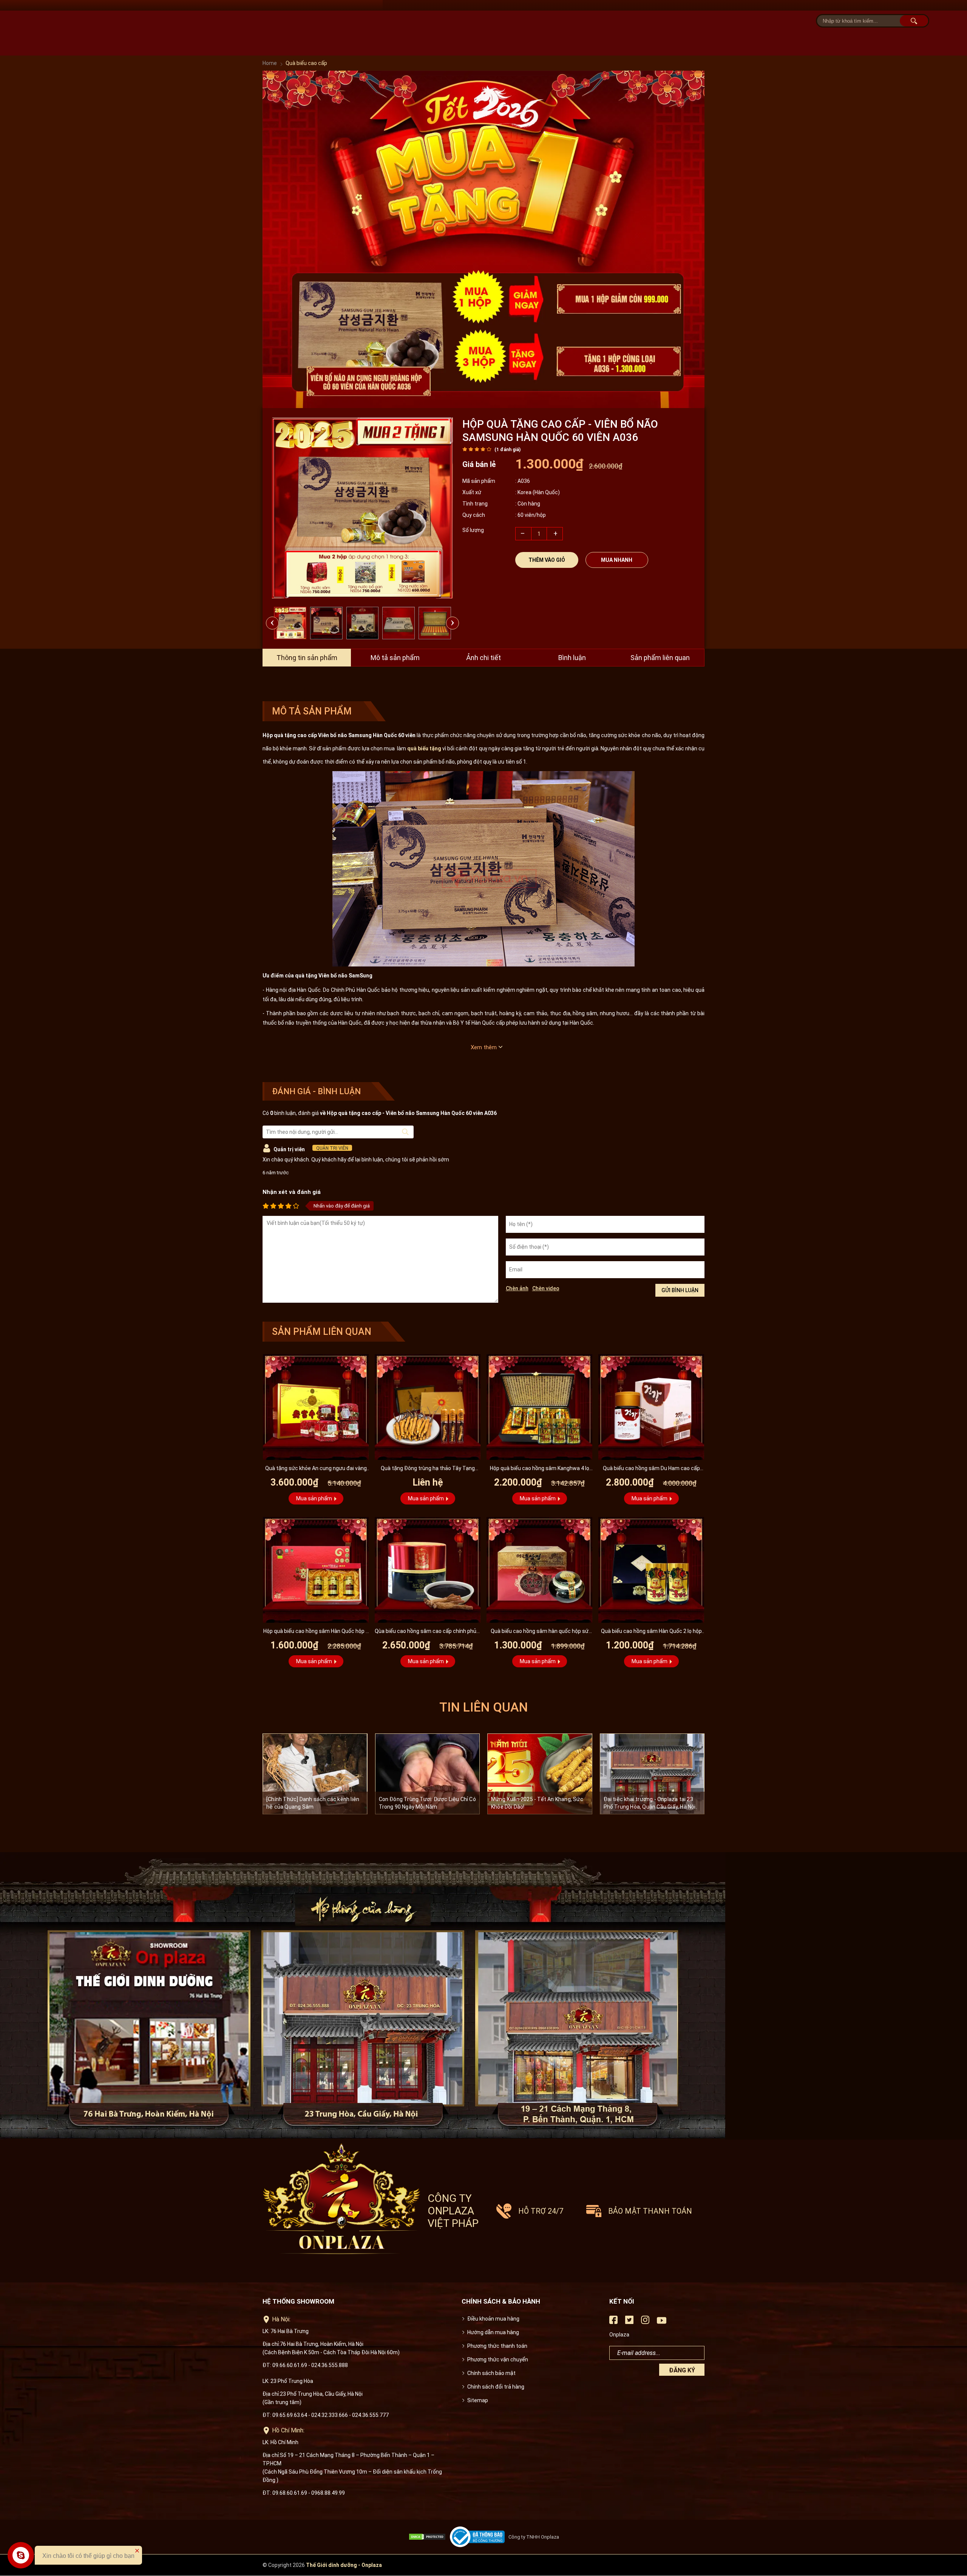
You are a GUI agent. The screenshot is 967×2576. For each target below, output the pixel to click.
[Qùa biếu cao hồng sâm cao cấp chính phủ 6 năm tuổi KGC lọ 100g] (428, 1570)
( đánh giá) (507, 450)
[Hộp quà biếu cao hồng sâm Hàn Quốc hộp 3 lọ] (316, 1570)
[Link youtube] (662, 2323)
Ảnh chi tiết (483, 658)
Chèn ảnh (517, 1288)
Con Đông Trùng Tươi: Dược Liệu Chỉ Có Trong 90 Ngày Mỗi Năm (427, 1803)
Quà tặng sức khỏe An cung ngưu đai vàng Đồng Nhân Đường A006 (316, 1469)
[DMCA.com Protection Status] (429, 2537)
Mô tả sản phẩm (395, 658)
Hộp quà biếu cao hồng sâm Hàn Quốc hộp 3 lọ (316, 1632)
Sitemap (478, 2400)
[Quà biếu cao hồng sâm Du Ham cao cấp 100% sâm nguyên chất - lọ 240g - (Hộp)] (651, 1407)
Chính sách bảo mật (491, 2373)
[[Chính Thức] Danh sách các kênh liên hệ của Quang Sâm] (315, 1774)
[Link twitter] (629, 2322)
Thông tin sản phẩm (307, 658)
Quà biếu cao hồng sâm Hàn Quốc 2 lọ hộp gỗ (651, 1632)
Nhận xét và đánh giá (292, 1192)
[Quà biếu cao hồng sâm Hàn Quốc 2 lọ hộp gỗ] (651, 1570)
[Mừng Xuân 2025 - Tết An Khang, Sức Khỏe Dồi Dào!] (540, 1774)
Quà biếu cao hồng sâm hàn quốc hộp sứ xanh (540, 1632)
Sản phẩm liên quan (660, 658)
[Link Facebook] (613, 2322)
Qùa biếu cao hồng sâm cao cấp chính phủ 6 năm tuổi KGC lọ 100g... (428, 1632)
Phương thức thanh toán (497, 2346)
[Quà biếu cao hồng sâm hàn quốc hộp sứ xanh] (539, 1570)
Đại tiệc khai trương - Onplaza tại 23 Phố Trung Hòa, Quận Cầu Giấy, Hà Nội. (650, 1803)
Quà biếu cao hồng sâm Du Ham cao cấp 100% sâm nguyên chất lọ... (651, 1469)
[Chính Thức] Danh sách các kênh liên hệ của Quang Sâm (313, 1803)
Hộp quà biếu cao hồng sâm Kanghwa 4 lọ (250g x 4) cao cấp (540, 1469)
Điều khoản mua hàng (493, 2319)
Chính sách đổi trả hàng (496, 2387)
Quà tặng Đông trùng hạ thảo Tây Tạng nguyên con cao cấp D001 (428, 1469)
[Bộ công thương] (479, 2537)
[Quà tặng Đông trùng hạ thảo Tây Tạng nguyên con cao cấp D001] (428, 1407)
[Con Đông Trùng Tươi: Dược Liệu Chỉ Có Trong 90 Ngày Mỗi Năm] (428, 1774)
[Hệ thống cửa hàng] (483, 1996)
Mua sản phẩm (314, 1498)
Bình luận (572, 658)
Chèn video (546, 1288)
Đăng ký (682, 2370)
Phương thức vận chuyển (498, 2360)
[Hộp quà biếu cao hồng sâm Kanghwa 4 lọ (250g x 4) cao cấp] (539, 1407)
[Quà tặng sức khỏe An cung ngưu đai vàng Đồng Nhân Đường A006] (316, 1407)
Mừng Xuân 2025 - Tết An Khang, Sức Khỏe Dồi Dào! (537, 1803)
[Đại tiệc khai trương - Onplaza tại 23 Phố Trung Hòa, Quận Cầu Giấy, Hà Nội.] (652, 1774)
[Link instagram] (645, 2322)
